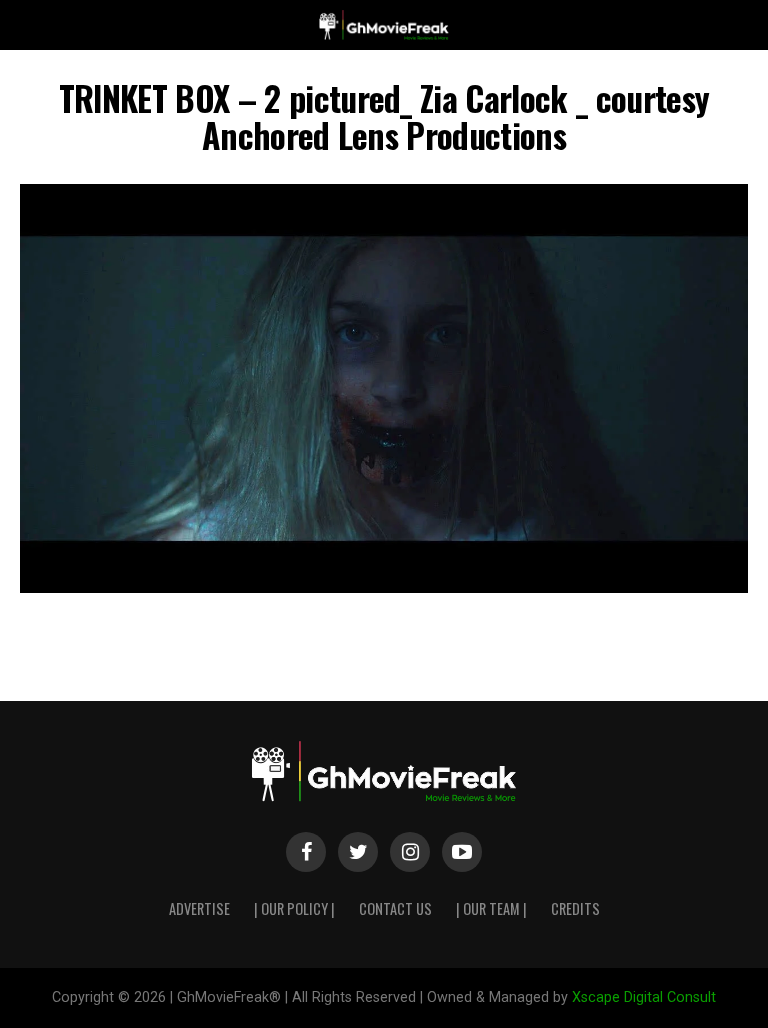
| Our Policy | (294, 908)
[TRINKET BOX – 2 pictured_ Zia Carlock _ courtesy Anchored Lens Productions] (384, 587)
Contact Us (395, 908)
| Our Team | (491, 908)
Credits (575, 908)
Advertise (199, 908)
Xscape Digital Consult (644, 997)
